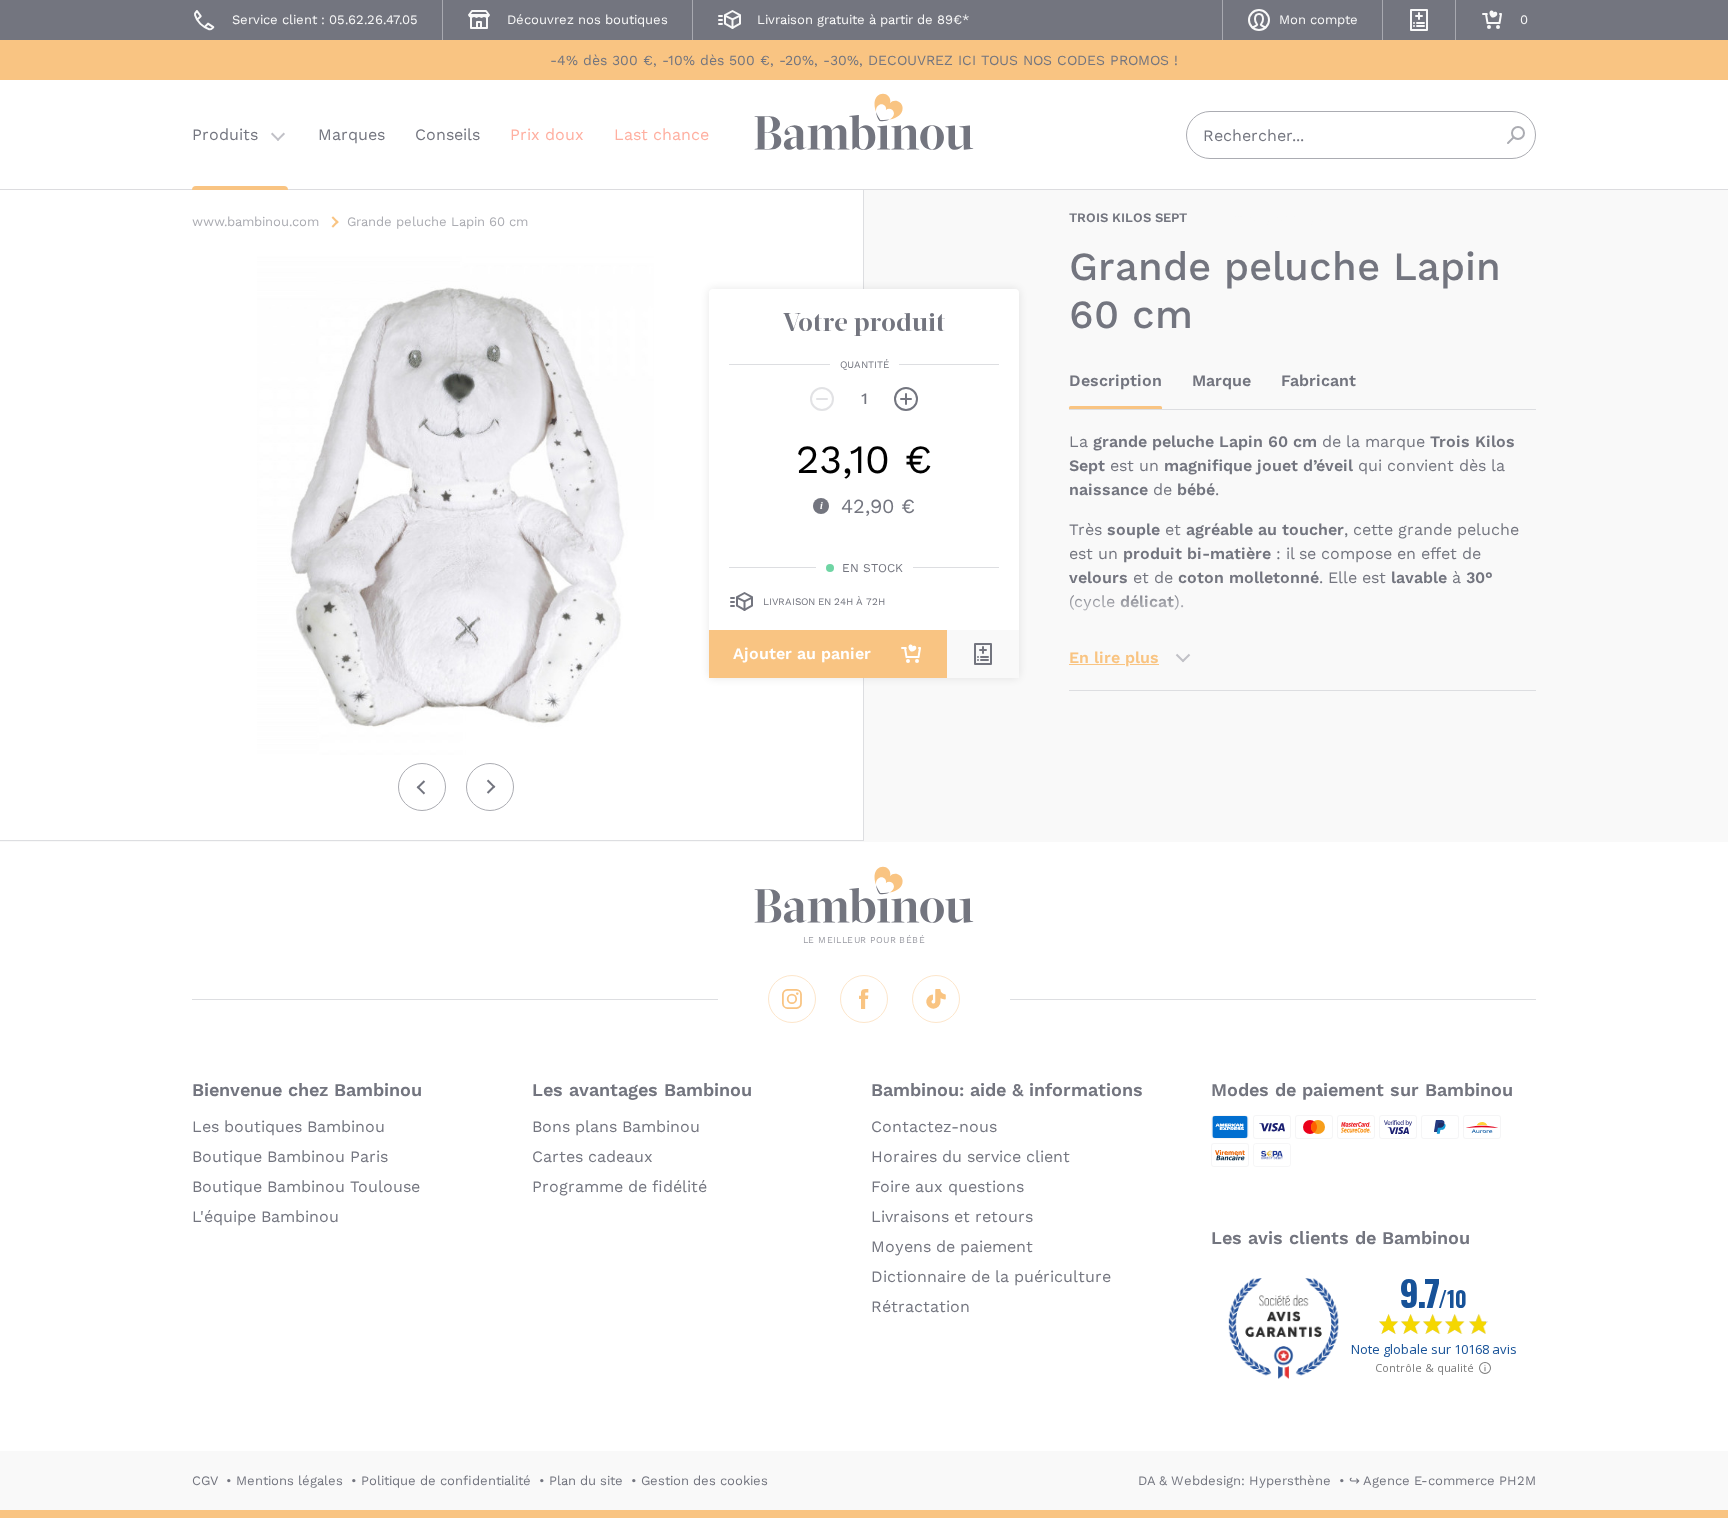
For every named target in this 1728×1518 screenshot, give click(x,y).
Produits (225, 134)
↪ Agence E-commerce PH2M (1442, 1480)
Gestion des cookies (704, 1480)
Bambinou (864, 132)
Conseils (447, 134)
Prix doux (547, 134)
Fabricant (1318, 380)
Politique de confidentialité (446, 1480)
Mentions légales (289, 1480)
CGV (205, 1480)
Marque (1221, 380)
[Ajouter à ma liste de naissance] (983, 654)
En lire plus (1114, 657)
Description (1115, 380)
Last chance (661, 134)
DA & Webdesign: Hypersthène (1234, 1480)
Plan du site (586, 1480)
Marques (351, 134)
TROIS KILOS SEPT (1128, 217)
